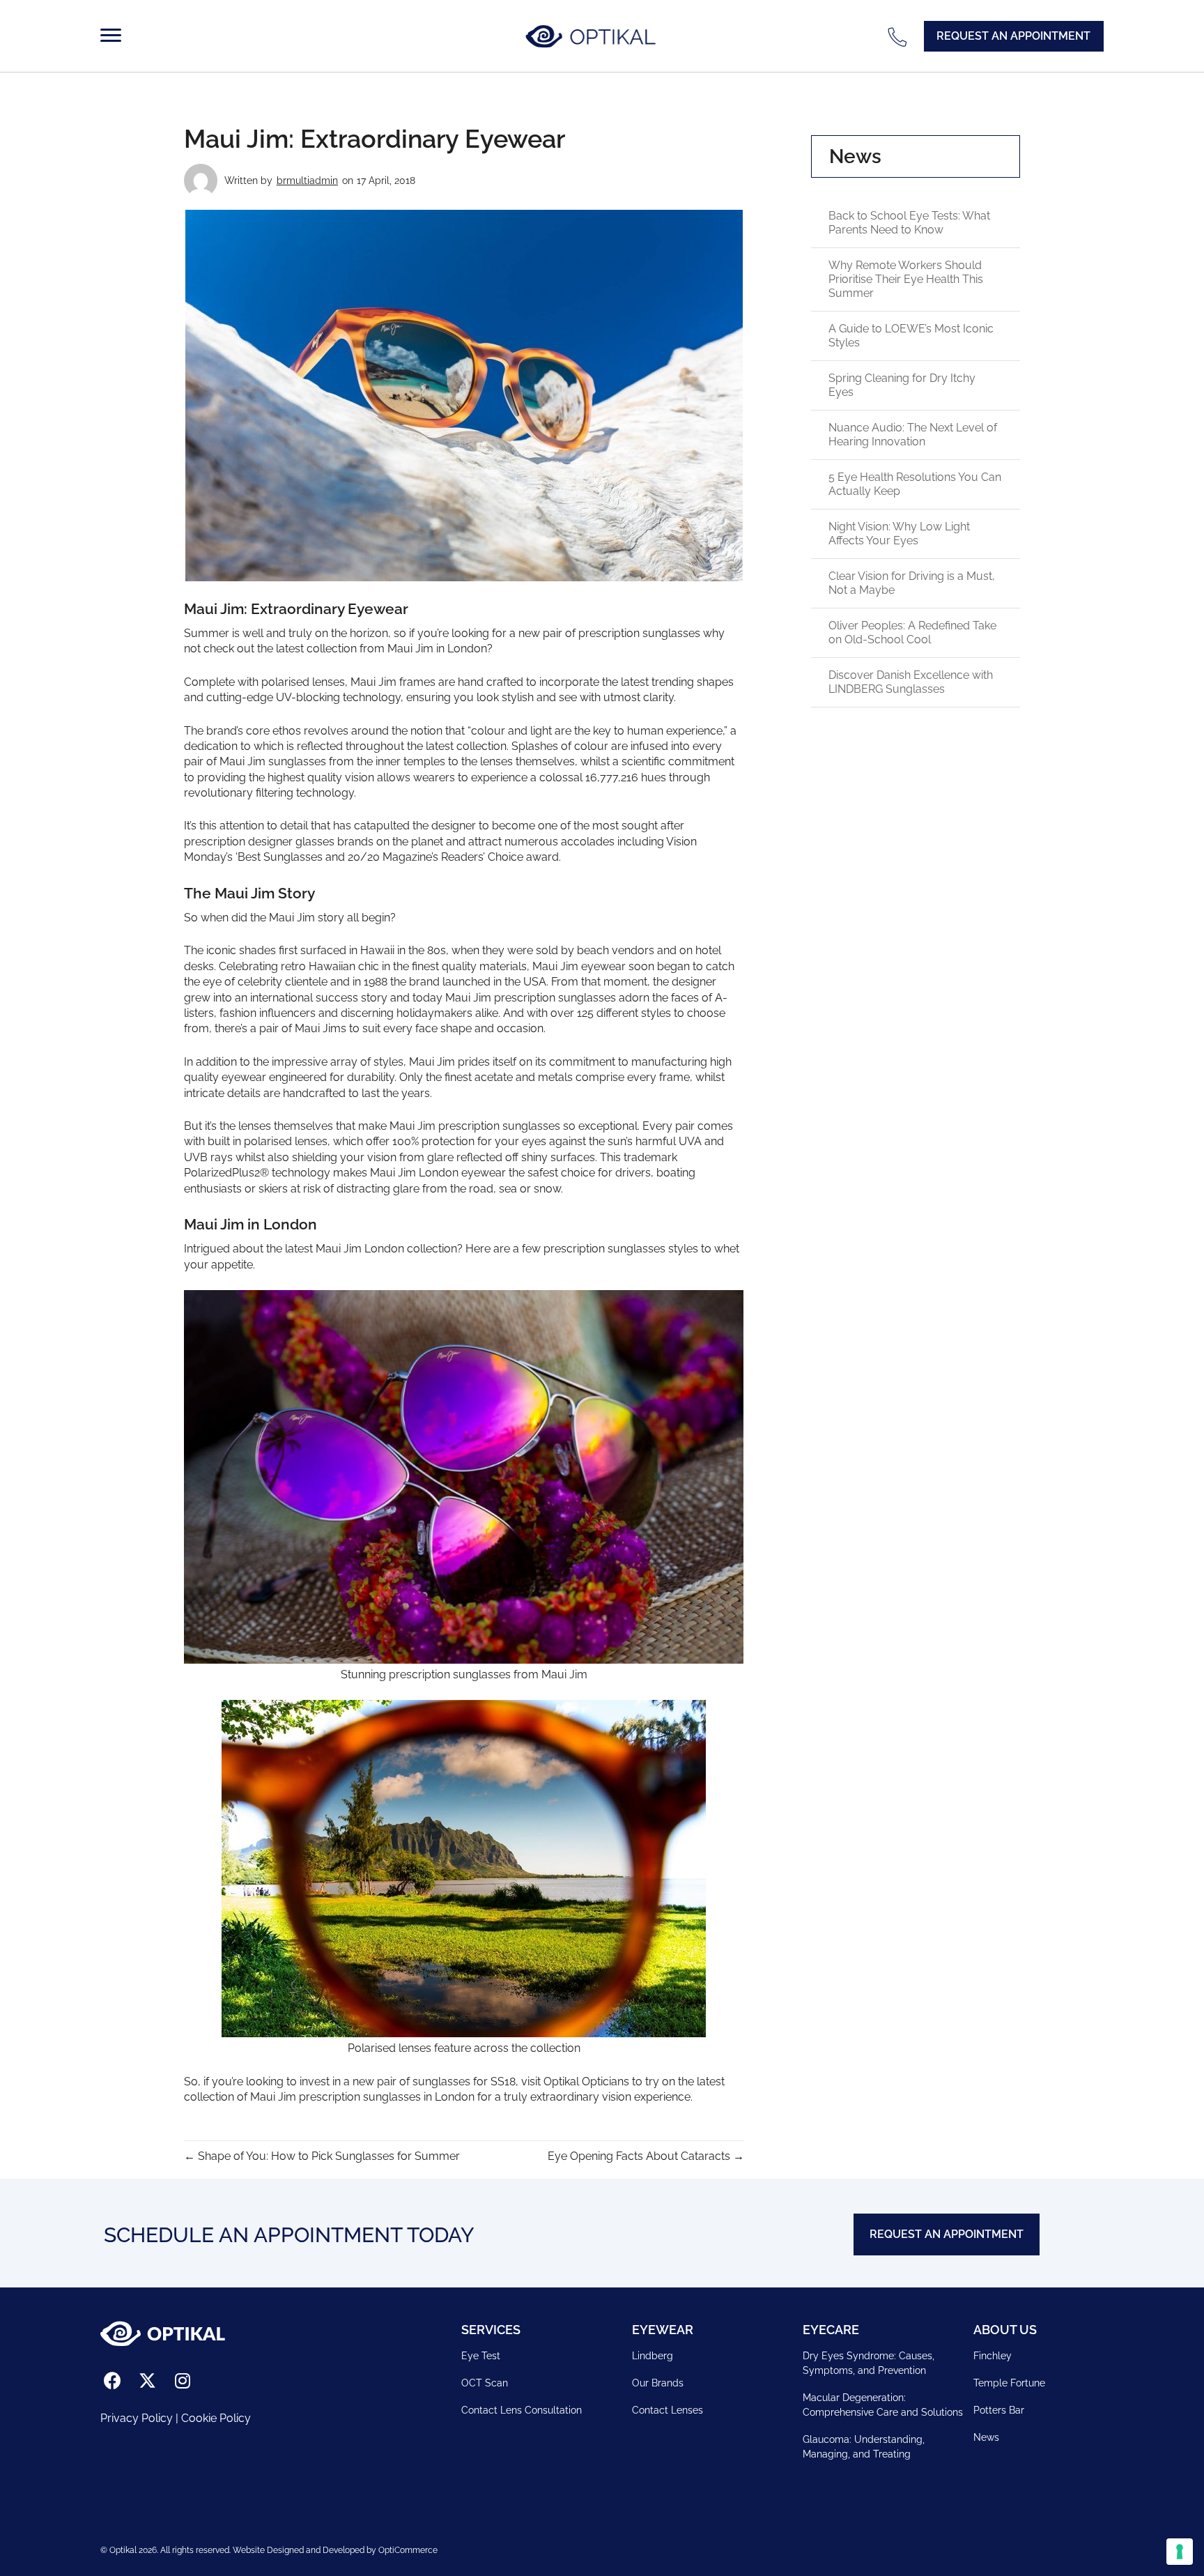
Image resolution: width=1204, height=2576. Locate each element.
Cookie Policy (216, 2418)
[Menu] (114, 36)
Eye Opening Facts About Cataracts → (646, 2156)
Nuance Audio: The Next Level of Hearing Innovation (913, 435)
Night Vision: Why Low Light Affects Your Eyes (899, 534)
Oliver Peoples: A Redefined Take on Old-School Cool (912, 632)
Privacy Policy (137, 2418)
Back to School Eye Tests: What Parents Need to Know (909, 223)
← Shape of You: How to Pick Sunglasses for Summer (322, 2156)
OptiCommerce (408, 2550)
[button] (1014, 36)
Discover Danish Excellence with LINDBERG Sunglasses (911, 682)
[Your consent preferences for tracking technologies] (1180, 2552)
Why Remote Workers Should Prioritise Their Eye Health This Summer (906, 279)
